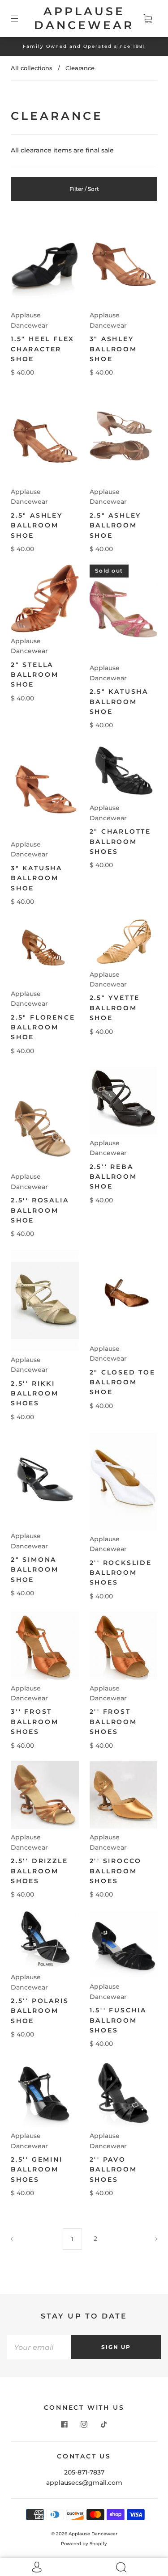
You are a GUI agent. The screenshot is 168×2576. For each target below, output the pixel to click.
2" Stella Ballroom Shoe (34, 675)
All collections (32, 68)
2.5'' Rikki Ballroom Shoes (34, 1393)
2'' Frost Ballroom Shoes (113, 1722)
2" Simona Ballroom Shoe (34, 1570)
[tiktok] (104, 2424)
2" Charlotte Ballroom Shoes (121, 841)
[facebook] (65, 2424)
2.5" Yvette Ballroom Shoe (115, 1008)
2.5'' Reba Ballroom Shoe (113, 1177)
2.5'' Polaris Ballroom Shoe (40, 2011)
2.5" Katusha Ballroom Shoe (119, 702)
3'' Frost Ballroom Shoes (34, 1722)
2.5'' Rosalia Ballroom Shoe (40, 1210)
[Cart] (147, 18)
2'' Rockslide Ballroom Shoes (121, 1573)
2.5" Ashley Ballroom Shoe (37, 525)
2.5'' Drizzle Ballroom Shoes (39, 1871)
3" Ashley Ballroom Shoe (113, 349)
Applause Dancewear (84, 18)
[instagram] (84, 2424)
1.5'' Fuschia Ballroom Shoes (118, 2020)
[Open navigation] (21, 18)
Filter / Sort (84, 189)
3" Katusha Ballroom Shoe (37, 878)
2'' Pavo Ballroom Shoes (113, 2169)
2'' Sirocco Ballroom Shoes (116, 1871)
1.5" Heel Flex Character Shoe (43, 349)
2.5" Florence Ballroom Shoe (43, 1027)
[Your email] (39, 2347)
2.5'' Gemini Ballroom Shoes (37, 2169)
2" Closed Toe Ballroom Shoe (123, 1382)
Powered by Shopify (84, 2544)
